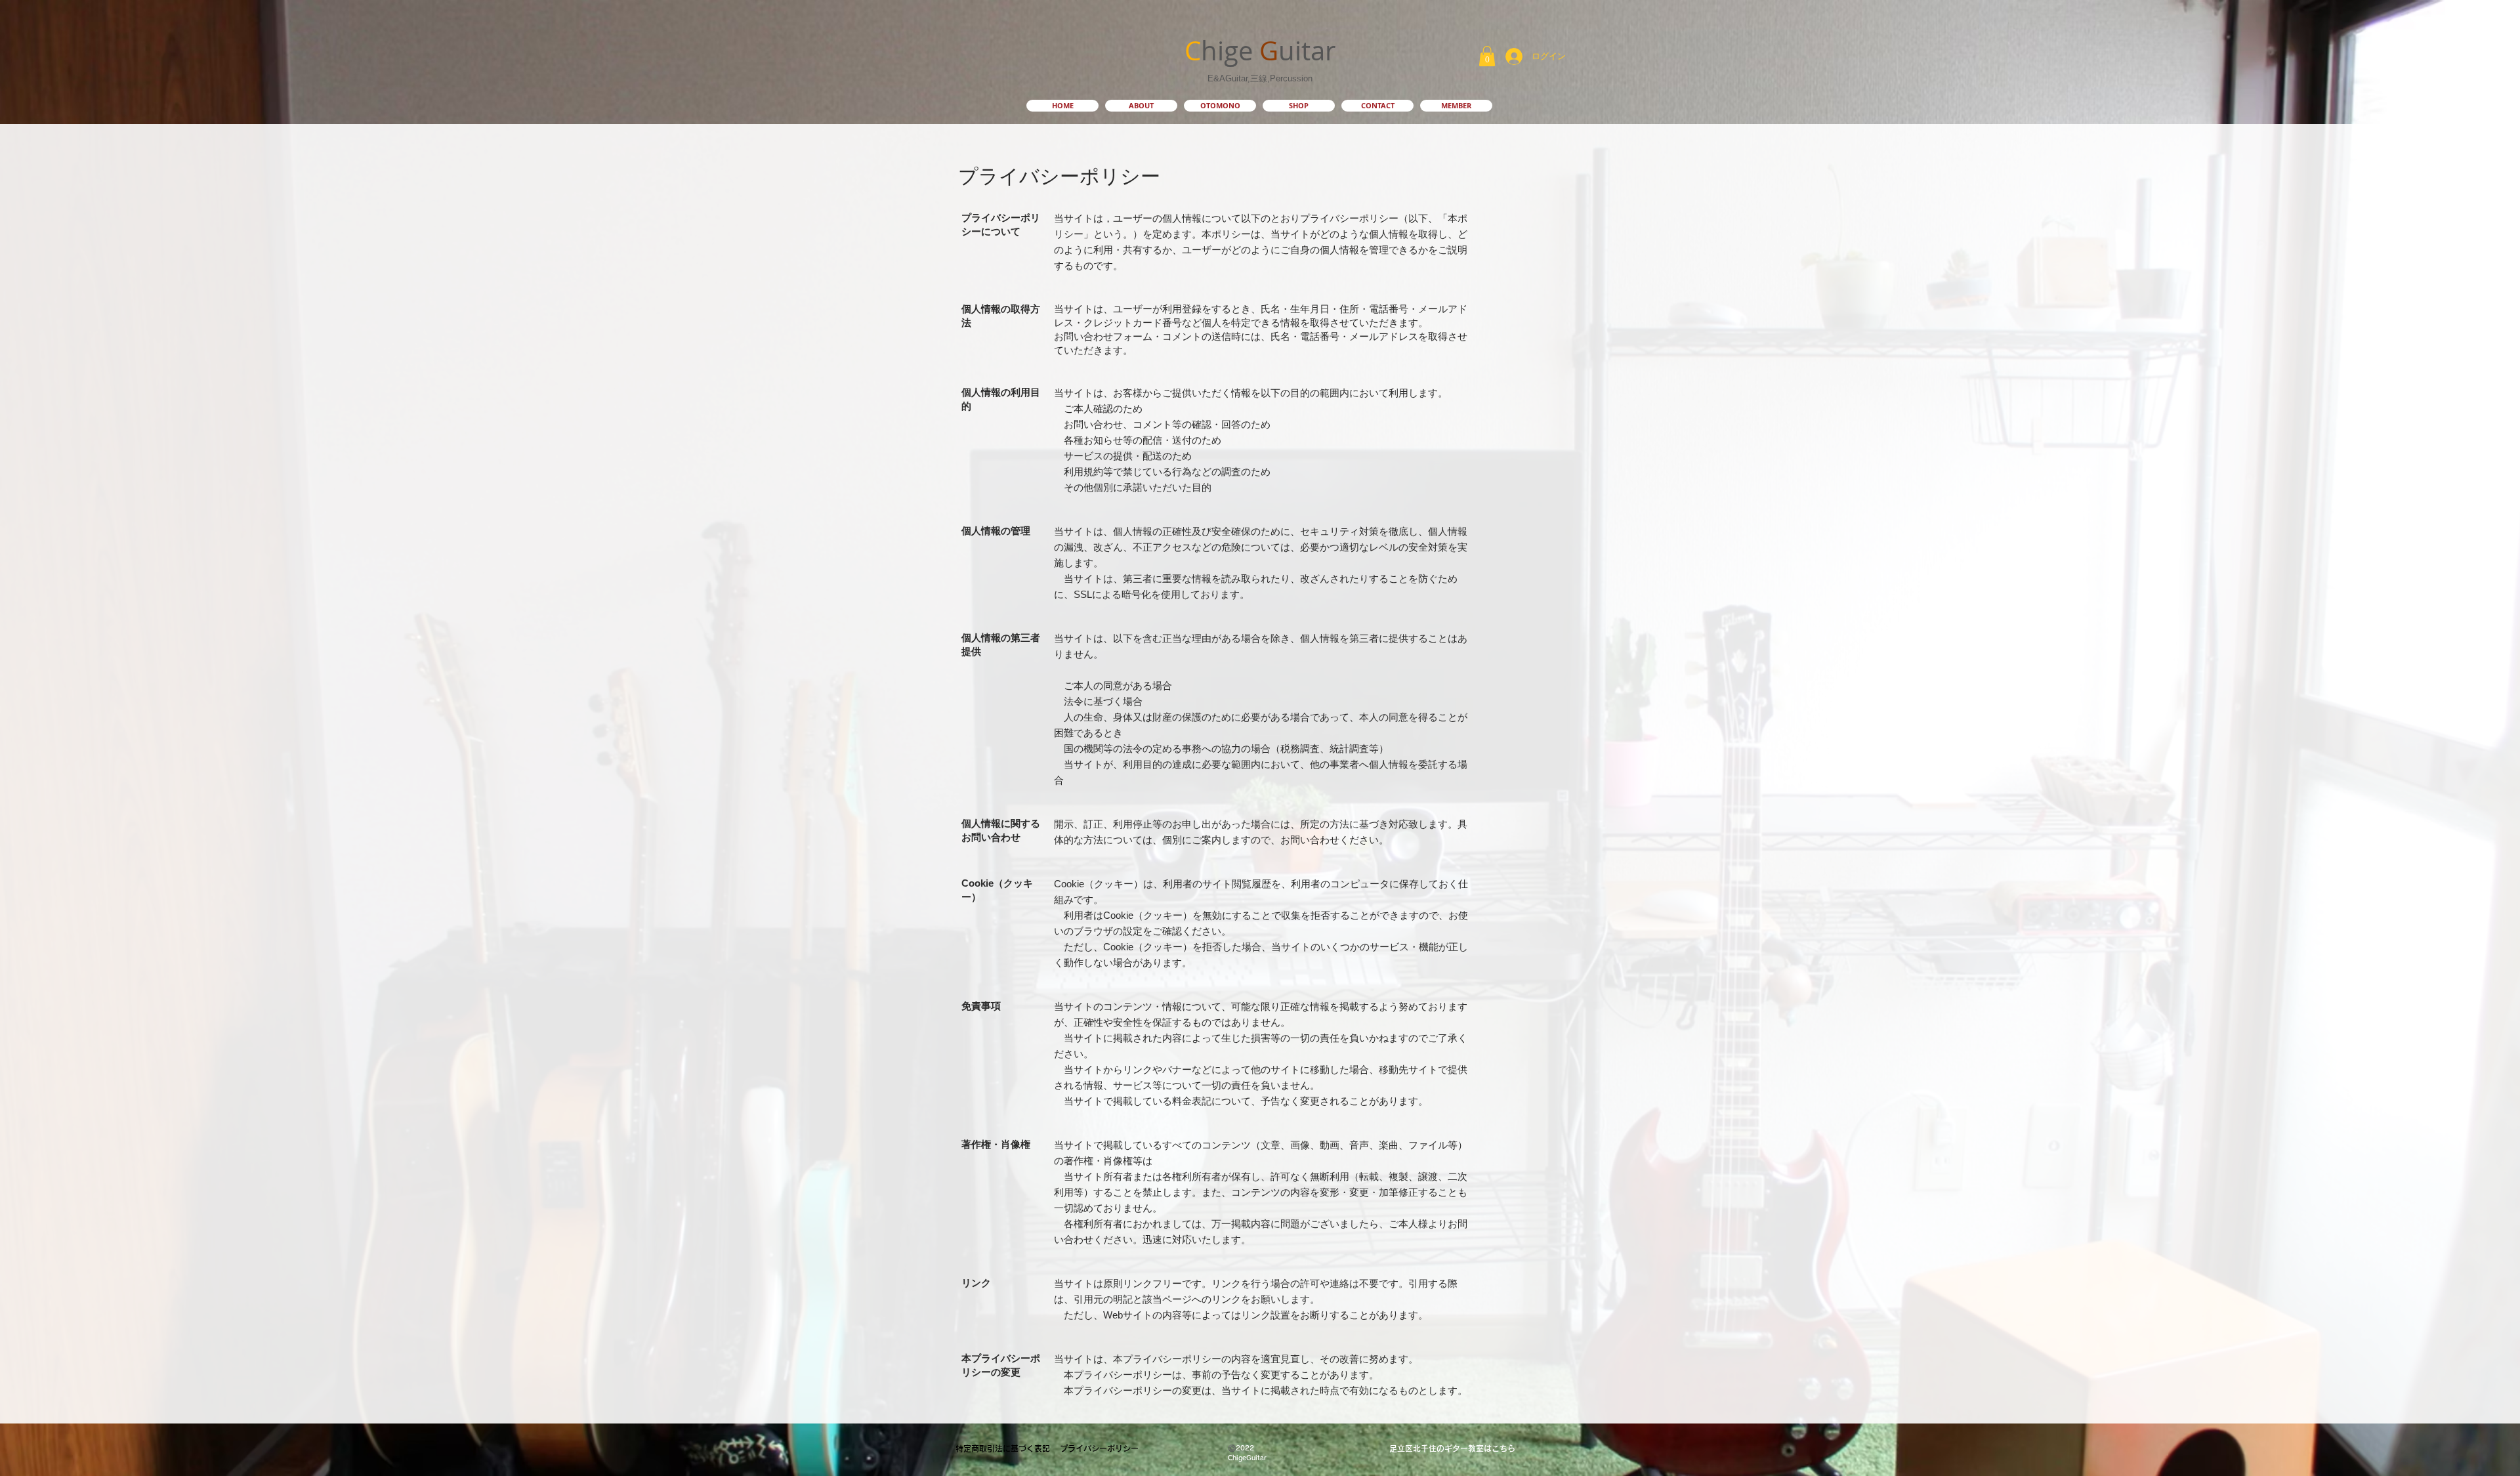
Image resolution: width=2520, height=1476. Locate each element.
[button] (1487, 56)
